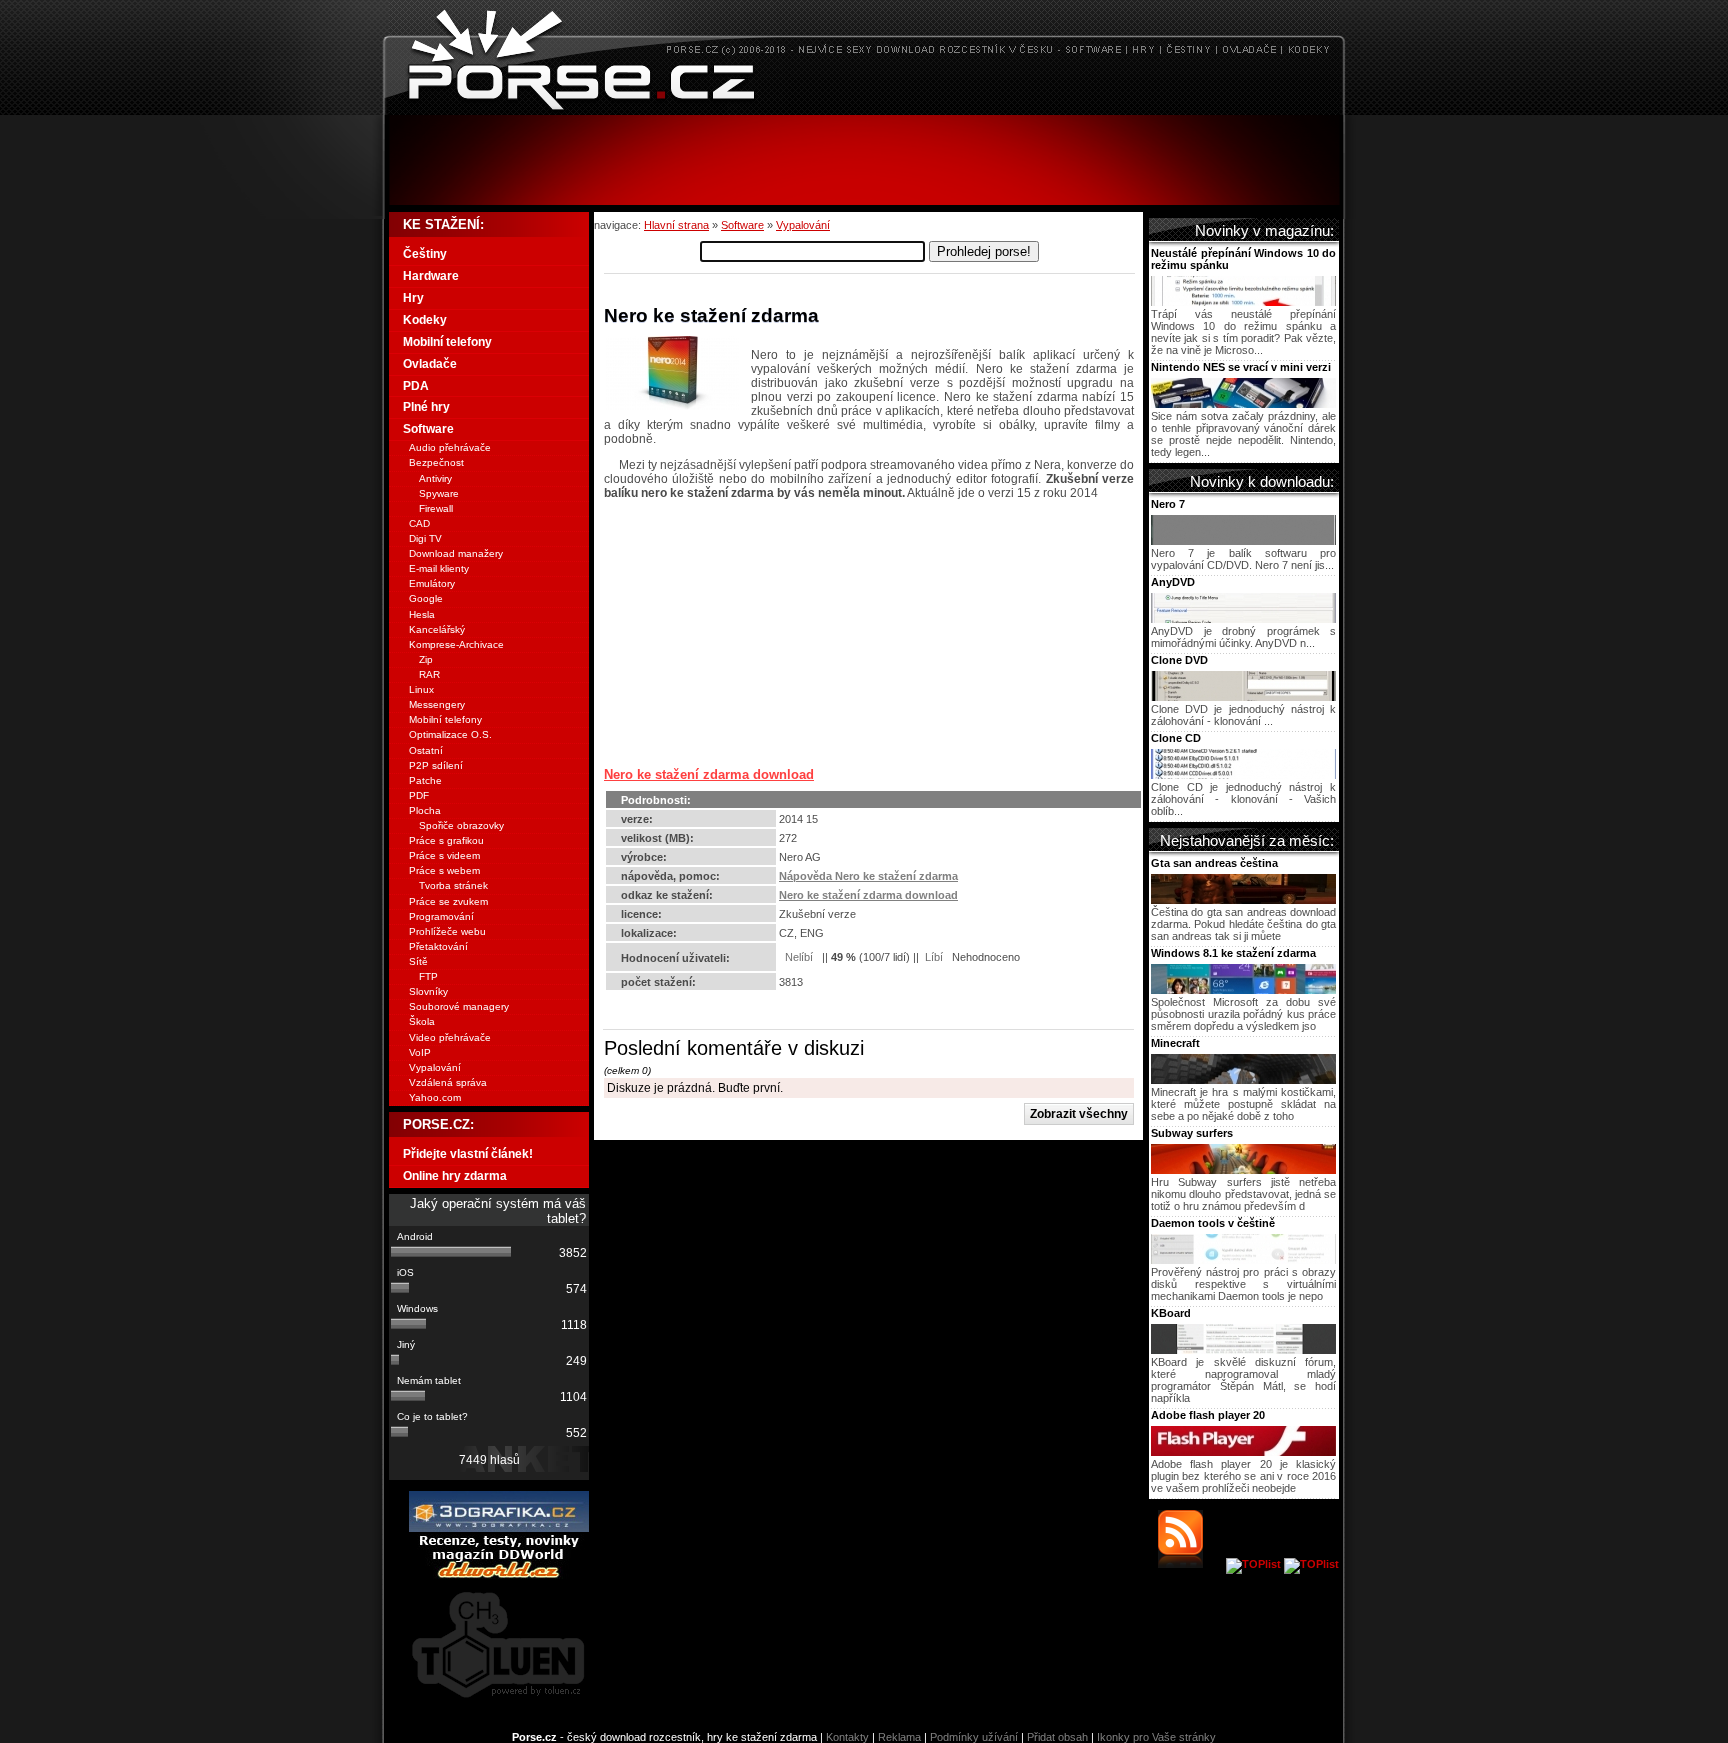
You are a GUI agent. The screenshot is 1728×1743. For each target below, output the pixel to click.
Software (742, 225)
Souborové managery (459, 1006)
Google (426, 598)
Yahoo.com (435, 1097)
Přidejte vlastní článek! (468, 1154)
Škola (422, 1021)
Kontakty (847, 1737)
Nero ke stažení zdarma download (709, 774)
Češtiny (425, 254)
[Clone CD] (1243, 775)
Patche (425, 780)
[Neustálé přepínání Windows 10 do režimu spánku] (1243, 302)
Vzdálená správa (448, 1082)
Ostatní (426, 750)
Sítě (418, 961)
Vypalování (803, 225)
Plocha (425, 810)
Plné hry (426, 407)
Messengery (437, 704)
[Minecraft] (1243, 1080)
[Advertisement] (864, 160)
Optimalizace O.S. (450, 734)
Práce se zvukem (448, 901)
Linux (421, 689)
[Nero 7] (1243, 541)
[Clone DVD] (1243, 697)
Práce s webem (444, 870)
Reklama (899, 1737)
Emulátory (432, 583)
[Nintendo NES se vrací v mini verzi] (1243, 404)
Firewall (436, 508)
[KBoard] (1243, 1350)
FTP (428, 976)
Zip (426, 659)
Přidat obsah (1057, 1737)
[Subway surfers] (1243, 1170)
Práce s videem (444, 855)
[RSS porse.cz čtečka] (1190, 1564)
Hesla (422, 614)
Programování (441, 916)
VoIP (420, 1052)
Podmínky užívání (974, 1737)
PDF (419, 795)
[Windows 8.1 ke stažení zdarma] (1243, 990)
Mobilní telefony (447, 342)
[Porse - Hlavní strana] (864, 109)
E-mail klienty (439, 568)
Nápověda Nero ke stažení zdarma (868, 876)
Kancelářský (437, 629)
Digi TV (425, 538)
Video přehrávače (450, 1037)
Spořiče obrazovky (461, 825)
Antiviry (435, 478)
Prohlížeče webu (447, 931)
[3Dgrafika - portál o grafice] (499, 1528)
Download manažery (456, 553)
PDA (416, 386)
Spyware (439, 493)
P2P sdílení (436, 765)
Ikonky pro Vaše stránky (1156, 1737)
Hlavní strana (676, 225)
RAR (429, 674)
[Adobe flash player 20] (1243, 1452)
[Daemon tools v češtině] (1243, 1260)
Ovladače (430, 364)
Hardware (431, 276)
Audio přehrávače (450, 447)
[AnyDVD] (1243, 619)
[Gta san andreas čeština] (1243, 900)
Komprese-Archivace (456, 644)
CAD (419, 523)
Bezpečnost (436, 462)
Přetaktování (438, 946)
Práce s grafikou (446, 840)
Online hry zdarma (455, 1176)
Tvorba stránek (453, 885)
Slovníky (428, 991)
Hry (413, 298)
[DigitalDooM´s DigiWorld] (499, 1575)
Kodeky (425, 320)
